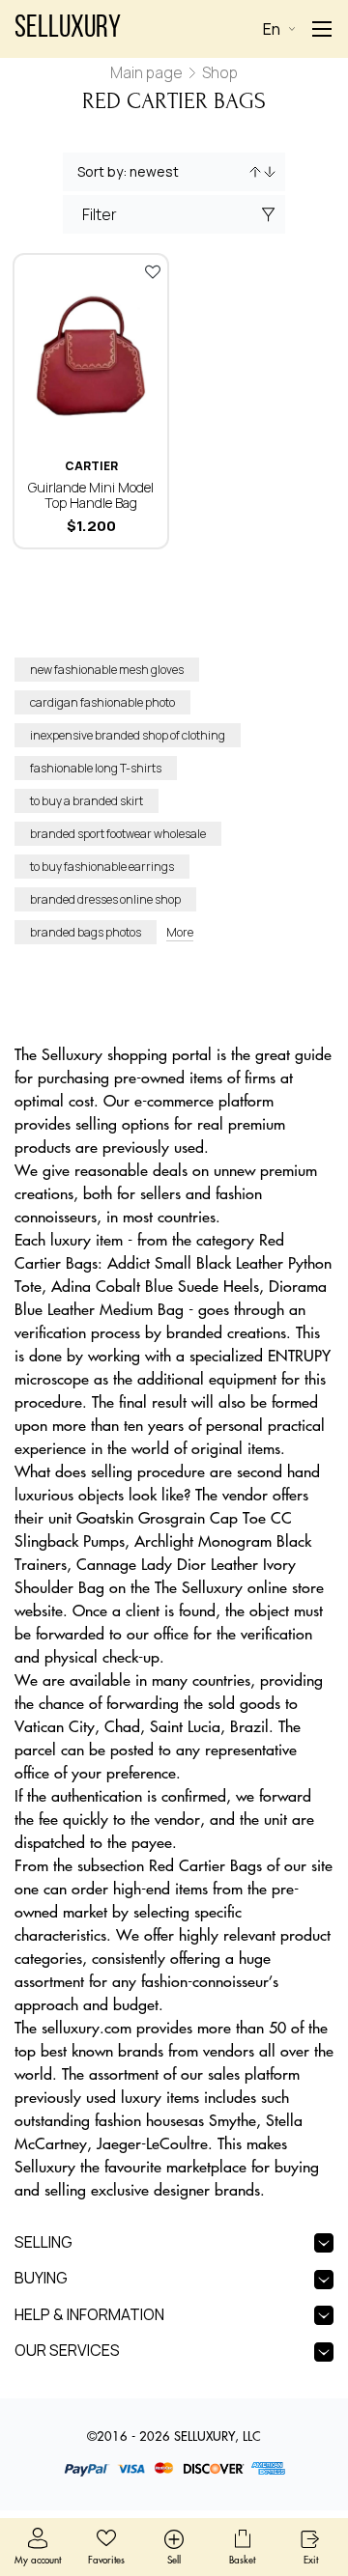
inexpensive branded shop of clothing (128, 735)
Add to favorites (153, 271)
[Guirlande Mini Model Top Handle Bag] (91, 351)
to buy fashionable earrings (102, 867)
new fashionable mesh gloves (107, 670)
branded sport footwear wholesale (118, 834)
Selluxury (68, 29)
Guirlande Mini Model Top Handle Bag (91, 495)
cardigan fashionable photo (102, 702)
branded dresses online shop (105, 899)
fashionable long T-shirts (96, 768)
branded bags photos (86, 932)
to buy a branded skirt (87, 801)
